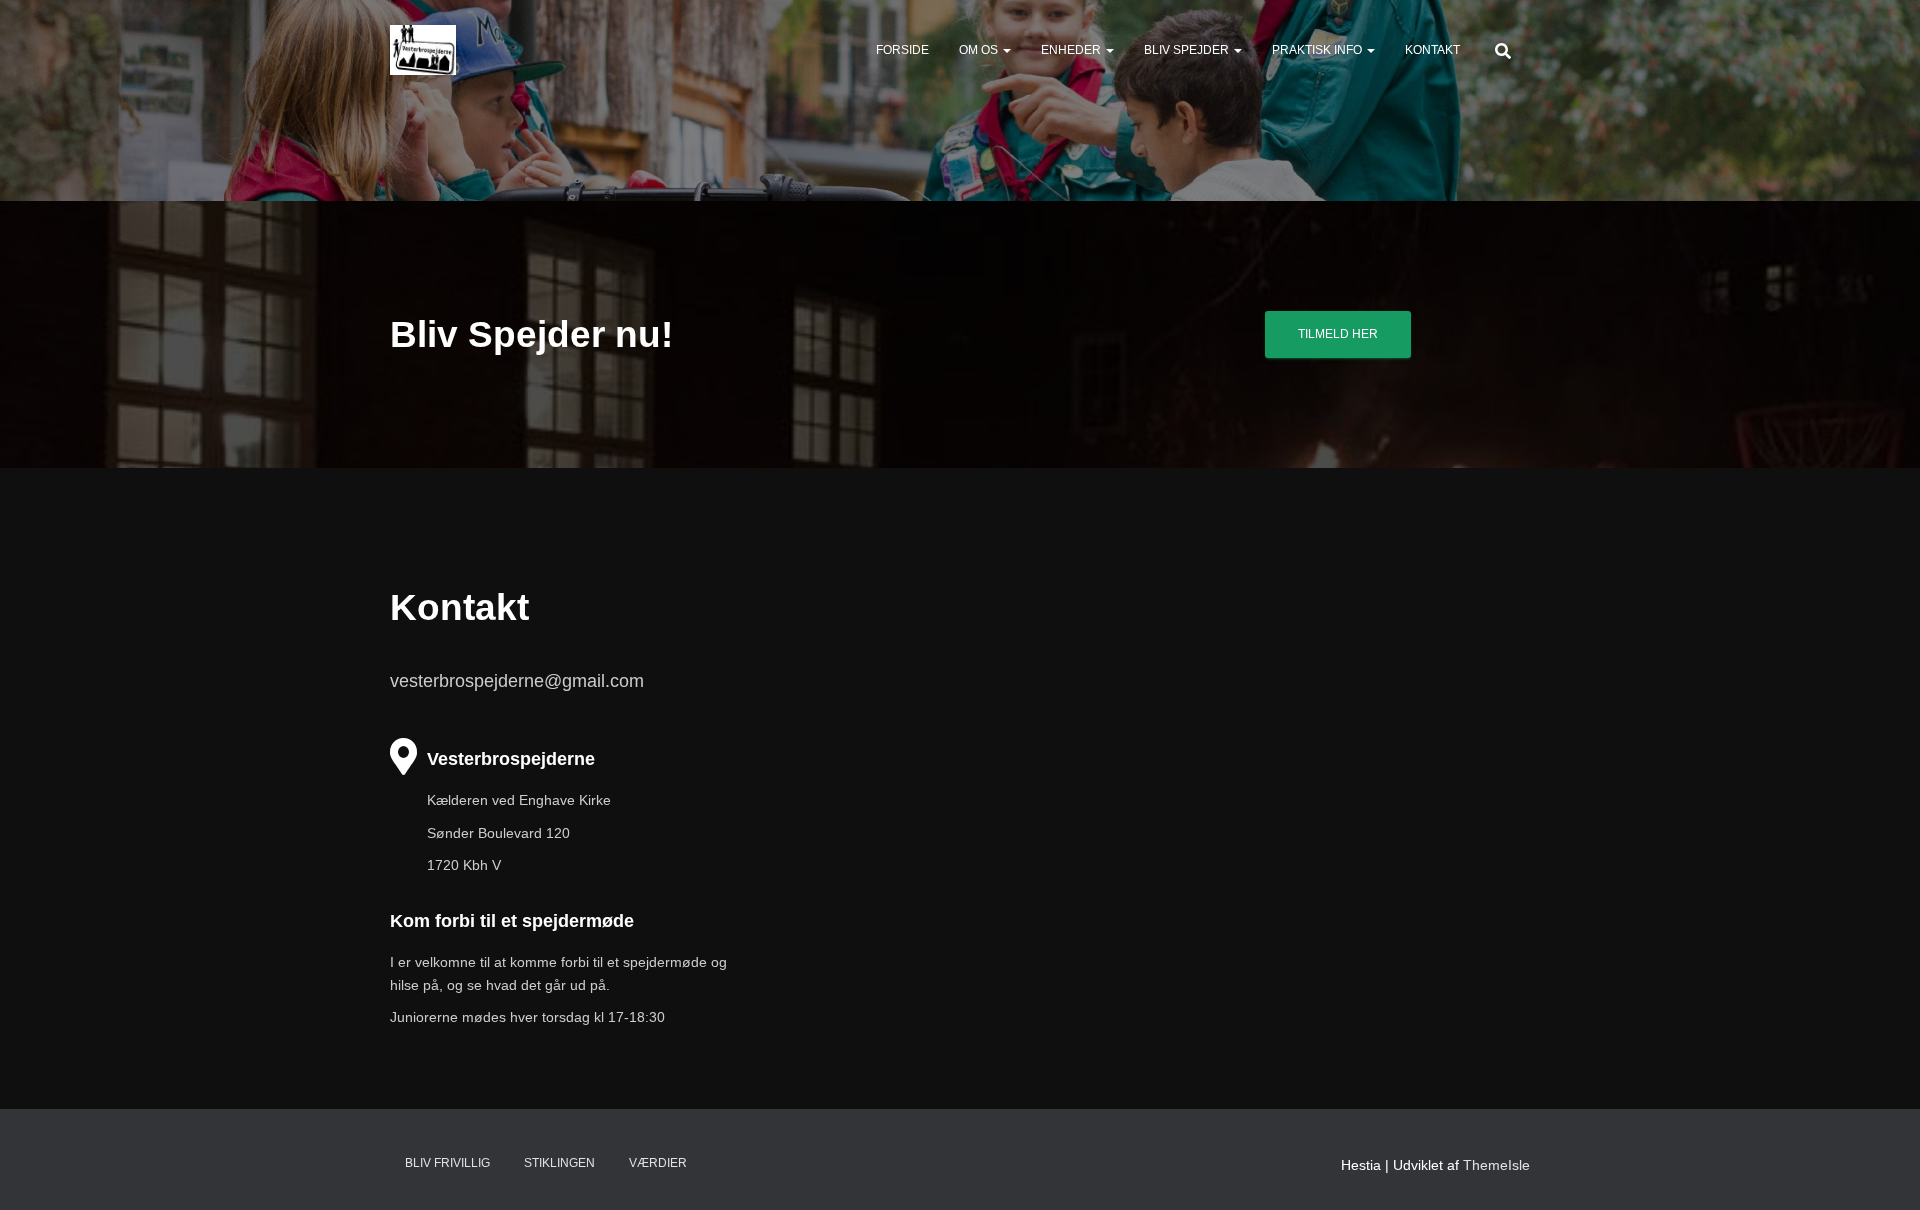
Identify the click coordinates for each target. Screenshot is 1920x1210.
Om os (980, 50)
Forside (902, 50)
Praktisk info (1318, 50)
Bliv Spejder (1188, 50)
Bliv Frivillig (447, 1163)
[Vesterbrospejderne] (423, 50)
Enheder (1072, 50)
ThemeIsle (1496, 1165)
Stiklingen (559, 1163)
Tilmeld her (1338, 334)
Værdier (658, 1163)
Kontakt (1432, 50)
